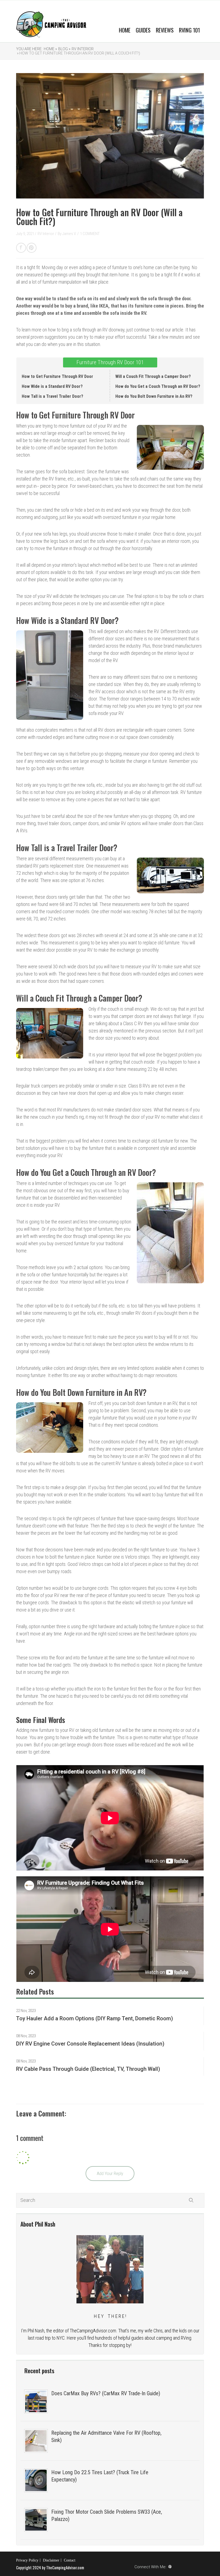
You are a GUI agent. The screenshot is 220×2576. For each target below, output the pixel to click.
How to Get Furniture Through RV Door (57, 376)
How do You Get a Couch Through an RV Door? (158, 386)
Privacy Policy (27, 2560)
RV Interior (83, 49)
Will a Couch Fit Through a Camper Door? (153, 376)
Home (125, 30)
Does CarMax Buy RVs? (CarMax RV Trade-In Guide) (106, 2393)
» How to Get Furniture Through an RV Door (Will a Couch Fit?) (78, 53)
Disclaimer (51, 2560)
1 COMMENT (90, 234)
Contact (70, 2560)
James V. (70, 234)
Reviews (165, 30)
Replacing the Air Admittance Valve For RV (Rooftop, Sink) (106, 2436)
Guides (143, 30)
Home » (50, 49)
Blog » (64, 49)
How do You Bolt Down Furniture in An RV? (154, 396)
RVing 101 (189, 30)
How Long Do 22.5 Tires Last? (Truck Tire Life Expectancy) (100, 2476)
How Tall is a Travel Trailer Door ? (52, 396)
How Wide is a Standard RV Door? (52, 386)
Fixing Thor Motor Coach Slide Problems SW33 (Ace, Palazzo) (107, 2515)
